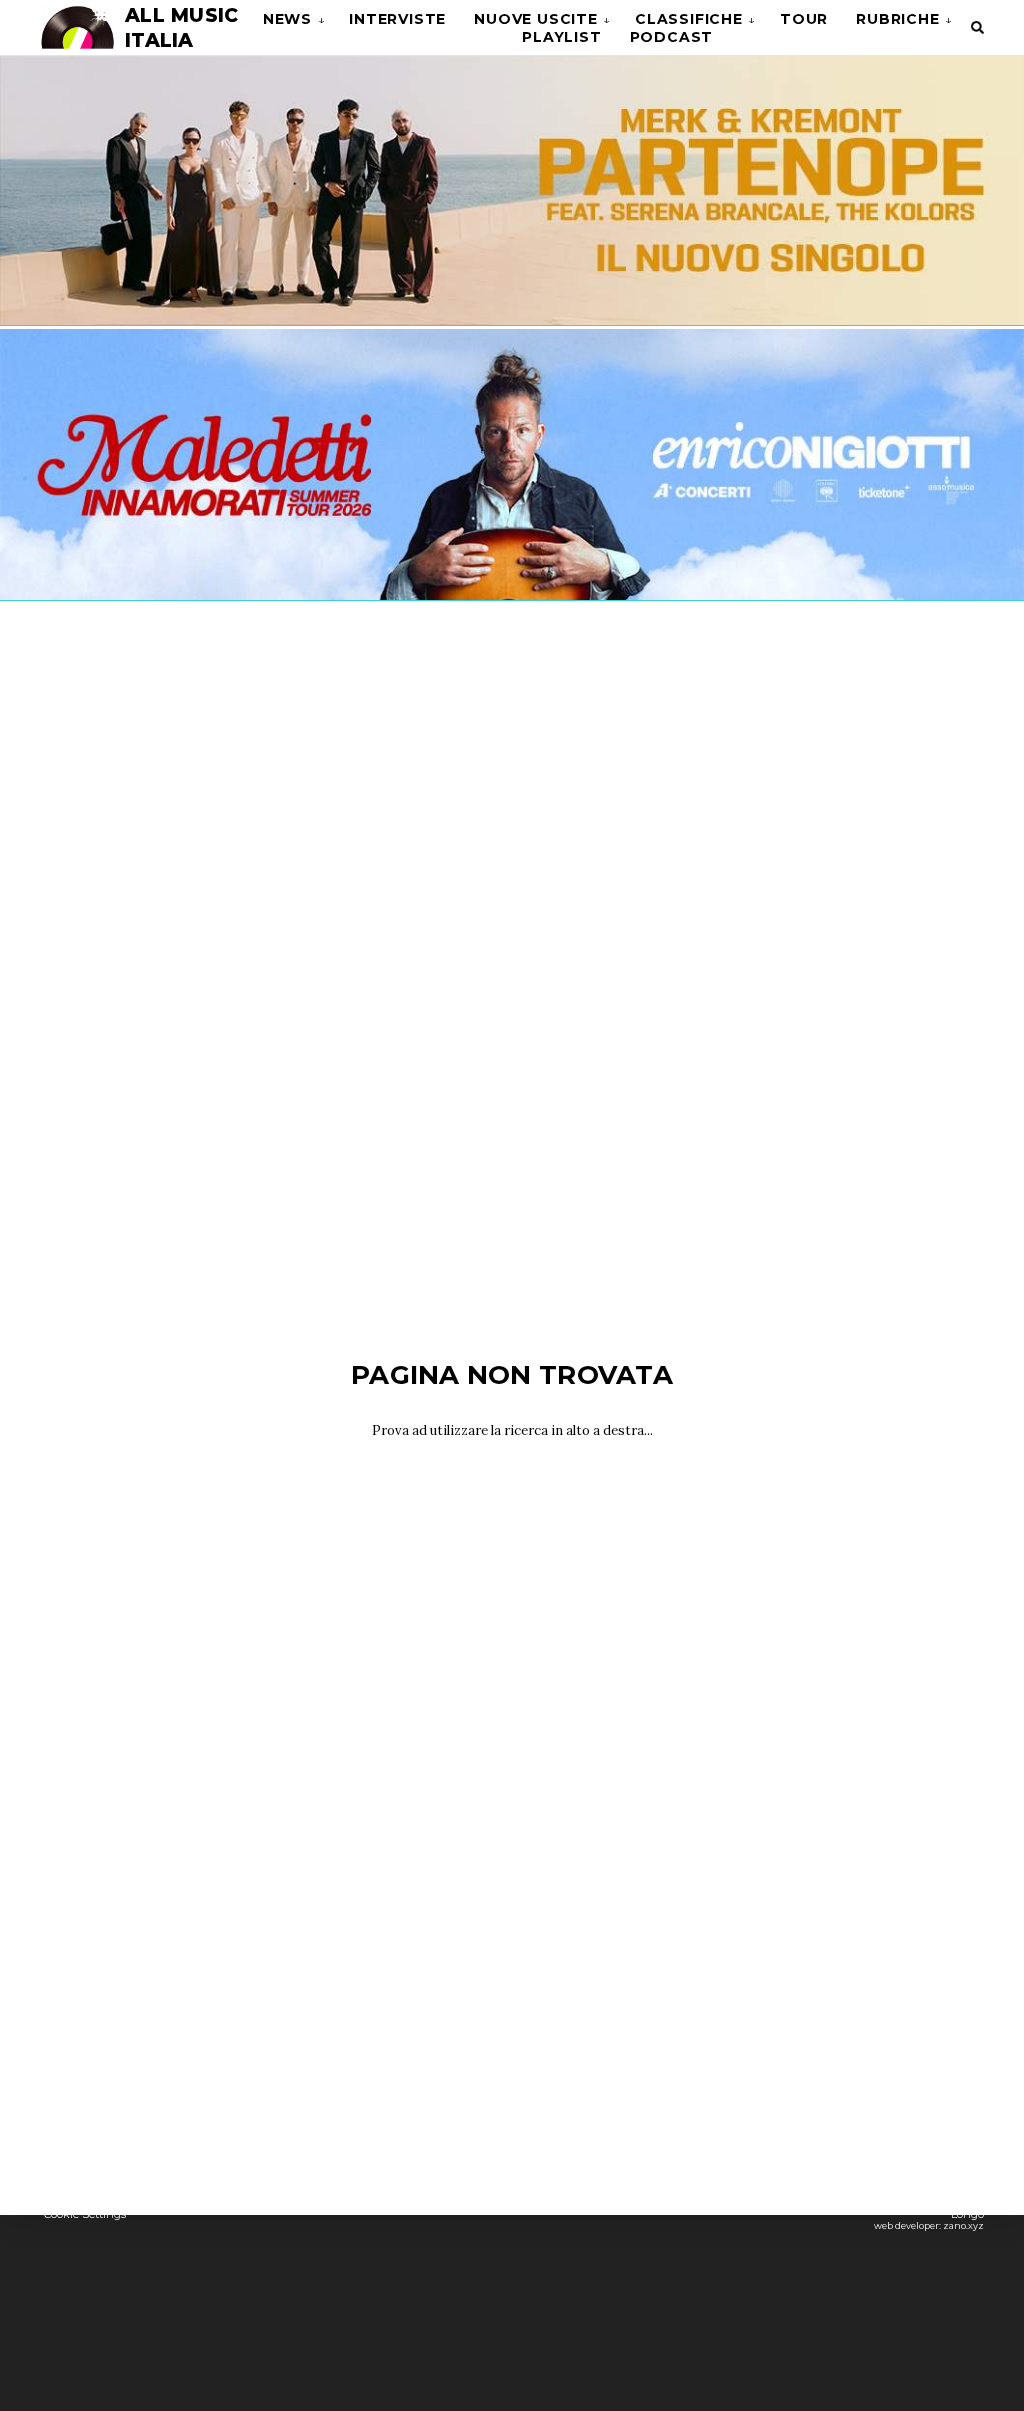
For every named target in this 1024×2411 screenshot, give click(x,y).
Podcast (672, 37)
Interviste (397, 19)
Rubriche (897, 19)
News (287, 19)
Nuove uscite (536, 19)
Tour (804, 19)
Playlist (561, 37)
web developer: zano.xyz (929, 2225)
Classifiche (689, 19)
